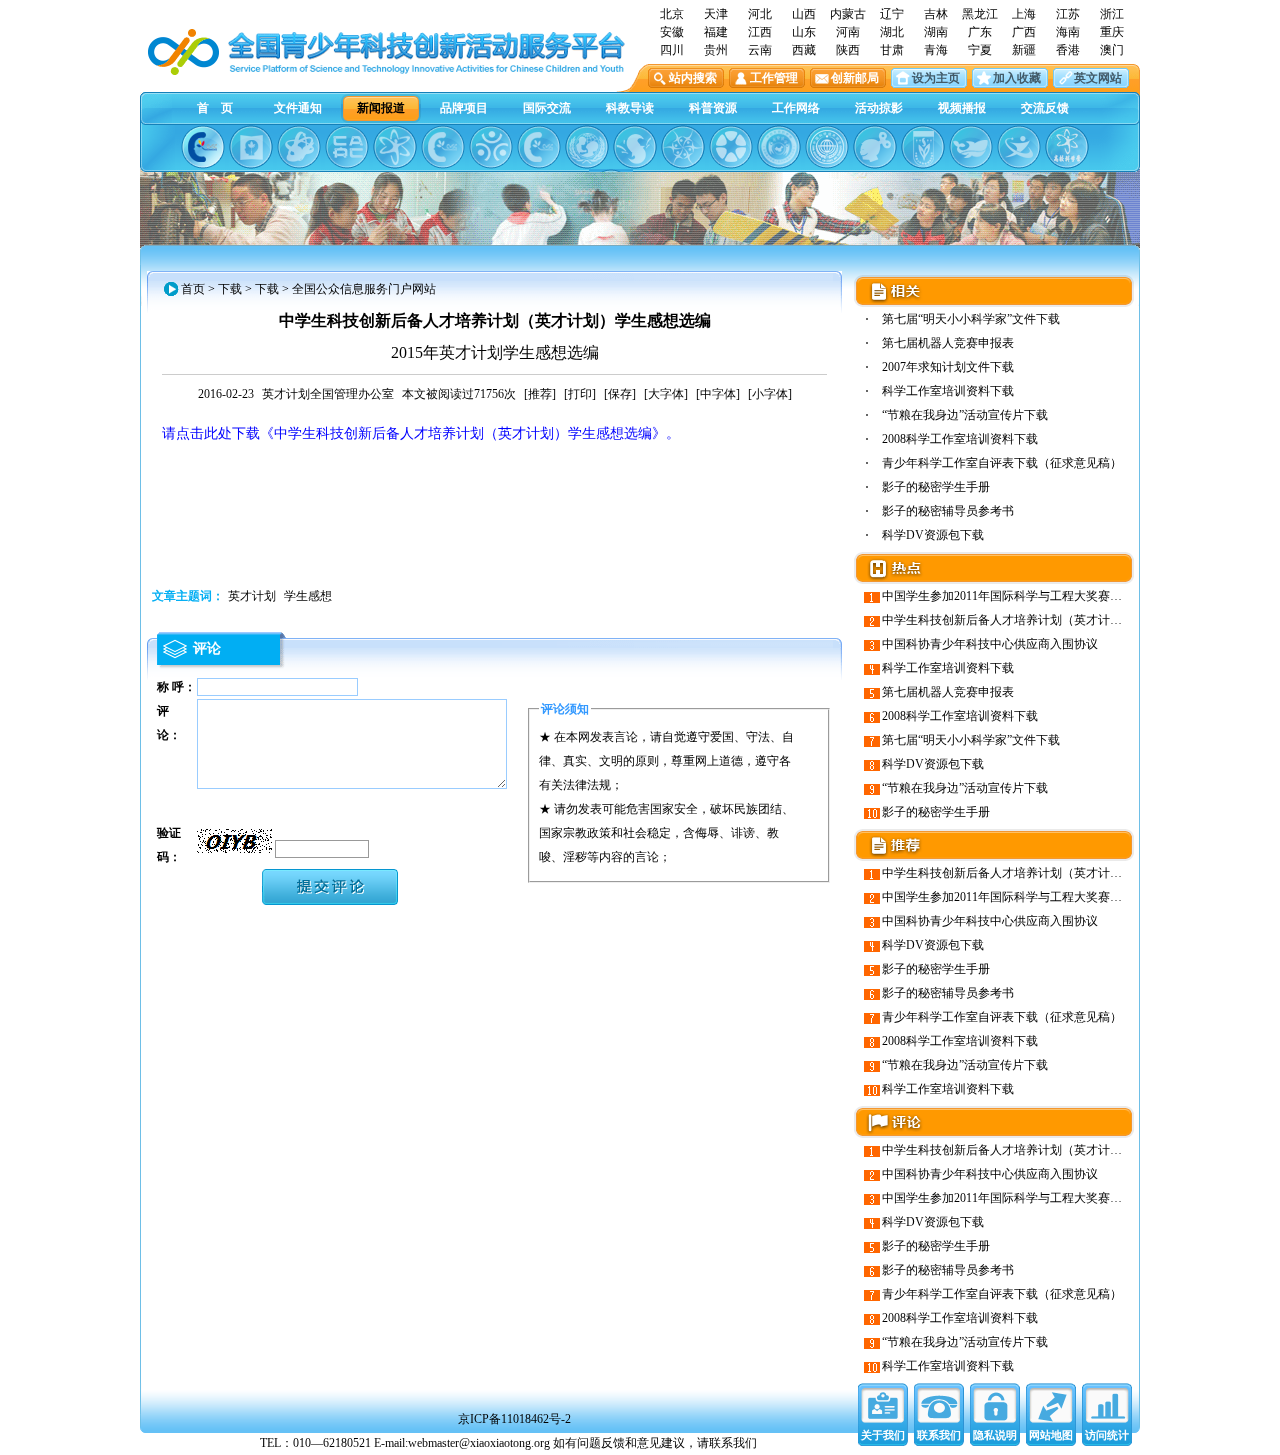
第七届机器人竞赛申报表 (948, 343)
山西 (804, 14)
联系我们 (939, 1435)
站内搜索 (693, 78)
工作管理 (774, 78)
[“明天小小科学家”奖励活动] (299, 147)
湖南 (936, 32)
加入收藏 (1017, 78)
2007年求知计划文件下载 (948, 367)
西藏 (804, 50)
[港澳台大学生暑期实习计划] (491, 147)
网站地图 (1051, 1435)
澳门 (1112, 50)
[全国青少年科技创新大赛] (251, 147)
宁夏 (980, 50)
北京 (672, 14)
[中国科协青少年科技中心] (203, 147)
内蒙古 (848, 14)
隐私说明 (995, 1435)
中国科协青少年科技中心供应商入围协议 (990, 644)
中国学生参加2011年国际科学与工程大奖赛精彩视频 (1020, 596)
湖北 (892, 32)
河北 (760, 14)
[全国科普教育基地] (827, 147)
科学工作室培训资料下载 (948, 391)
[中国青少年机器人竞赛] (347, 147)
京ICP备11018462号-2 (514, 1419)
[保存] (620, 394)
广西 (1024, 32)
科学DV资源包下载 (933, 535)
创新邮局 (855, 78)
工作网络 (796, 108)
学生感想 (308, 596)
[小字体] (770, 394)
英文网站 (1098, 78)
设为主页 (936, 78)
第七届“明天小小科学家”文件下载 (971, 319)
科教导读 (630, 108)
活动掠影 (879, 108)
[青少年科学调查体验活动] (683, 147)
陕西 (848, 50)
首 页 (215, 108)
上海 (1024, 14)
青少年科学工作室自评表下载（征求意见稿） (1002, 463)
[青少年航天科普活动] (779, 147)
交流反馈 (1045, 108)
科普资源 (713, 108)
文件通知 (298, 108)
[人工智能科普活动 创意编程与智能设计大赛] (539, 147)
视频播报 (962, 108)
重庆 (1112, 32)
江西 (760, 32)
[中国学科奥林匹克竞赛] (443, 147)
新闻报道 (381, 108)
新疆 (1024, 50)
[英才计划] (1019, 147)
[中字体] (718, 394)
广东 (980, 32)
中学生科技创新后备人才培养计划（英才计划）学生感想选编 (1044, 620)
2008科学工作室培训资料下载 (960, 439)
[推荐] (540, 394)
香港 (1068, 50)
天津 (716, 14)
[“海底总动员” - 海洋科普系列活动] (971, 147)
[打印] (580, 394)
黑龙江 (980, 14)
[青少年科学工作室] (875, 147)
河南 (848, 32)
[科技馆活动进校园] (635, 147)
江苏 (1068, 14)
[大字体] (666, 394)
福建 (716, 32)
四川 (672, 50)
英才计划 (252, 596)
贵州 (716, 50)
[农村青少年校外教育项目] (587, 147)
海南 (1068, 32)
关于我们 (883, 1435)
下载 (230, 289)
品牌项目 (464, 108)
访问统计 (1107, 1435)
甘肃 (892, 50)
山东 (804, 32)
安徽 (672, 32)
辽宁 (892, 14)
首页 (193, 289)
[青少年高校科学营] (1067, 147)
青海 (936, 50)
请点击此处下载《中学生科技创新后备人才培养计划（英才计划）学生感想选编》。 (421, 433)
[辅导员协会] (923, 147)
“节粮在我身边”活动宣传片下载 (965, 415)
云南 (760, 50)
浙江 (1112, 14)
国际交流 (547, 108)
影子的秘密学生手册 (936, 487)
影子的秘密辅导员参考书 (948, 511)
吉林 (936, 14)
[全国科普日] (395, 147)
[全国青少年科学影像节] (731, 147)
